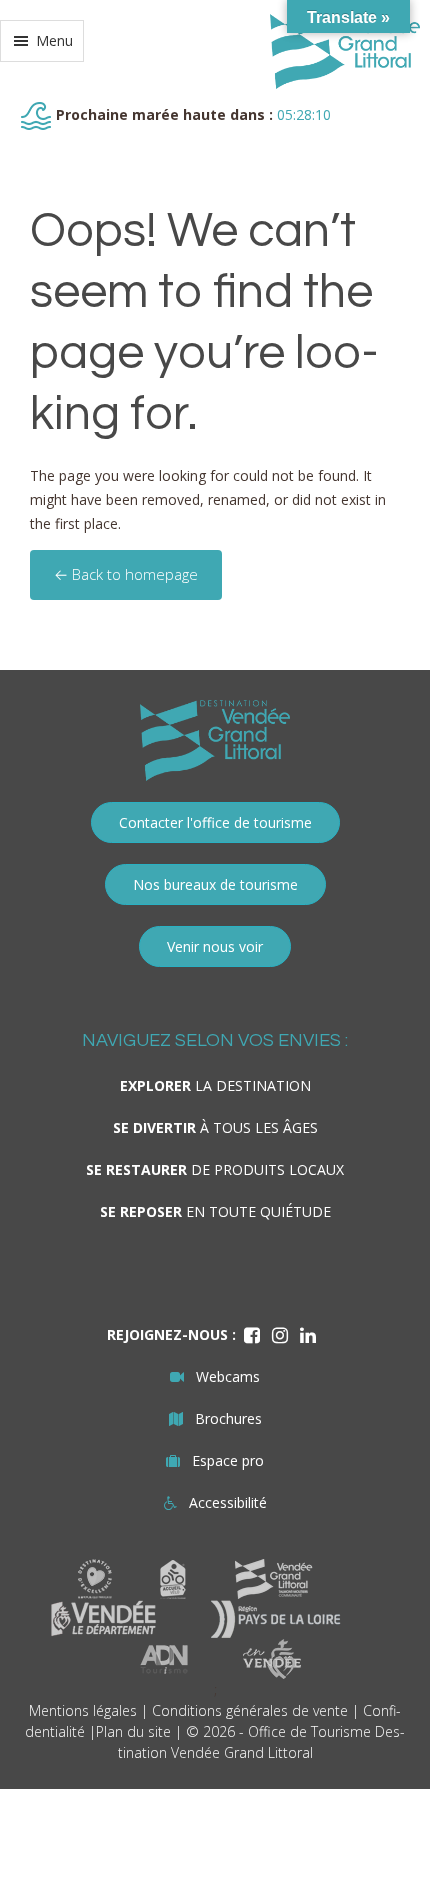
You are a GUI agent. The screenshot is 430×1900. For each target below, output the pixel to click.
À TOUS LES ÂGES (215, 1127)
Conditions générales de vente (250, 1710)
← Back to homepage (126, 574)
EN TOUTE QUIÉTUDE (215, 1211)
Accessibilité (228, 1502)
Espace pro (228, 1460)
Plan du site (133, 1731)
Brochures (228, 1418)
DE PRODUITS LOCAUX (215, 1169)
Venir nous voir (215, 946)
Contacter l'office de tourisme (215, 822)
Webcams (228, 1376)
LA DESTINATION (215, 1085)
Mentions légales (83, 1710)
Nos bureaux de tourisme (215, 884)
